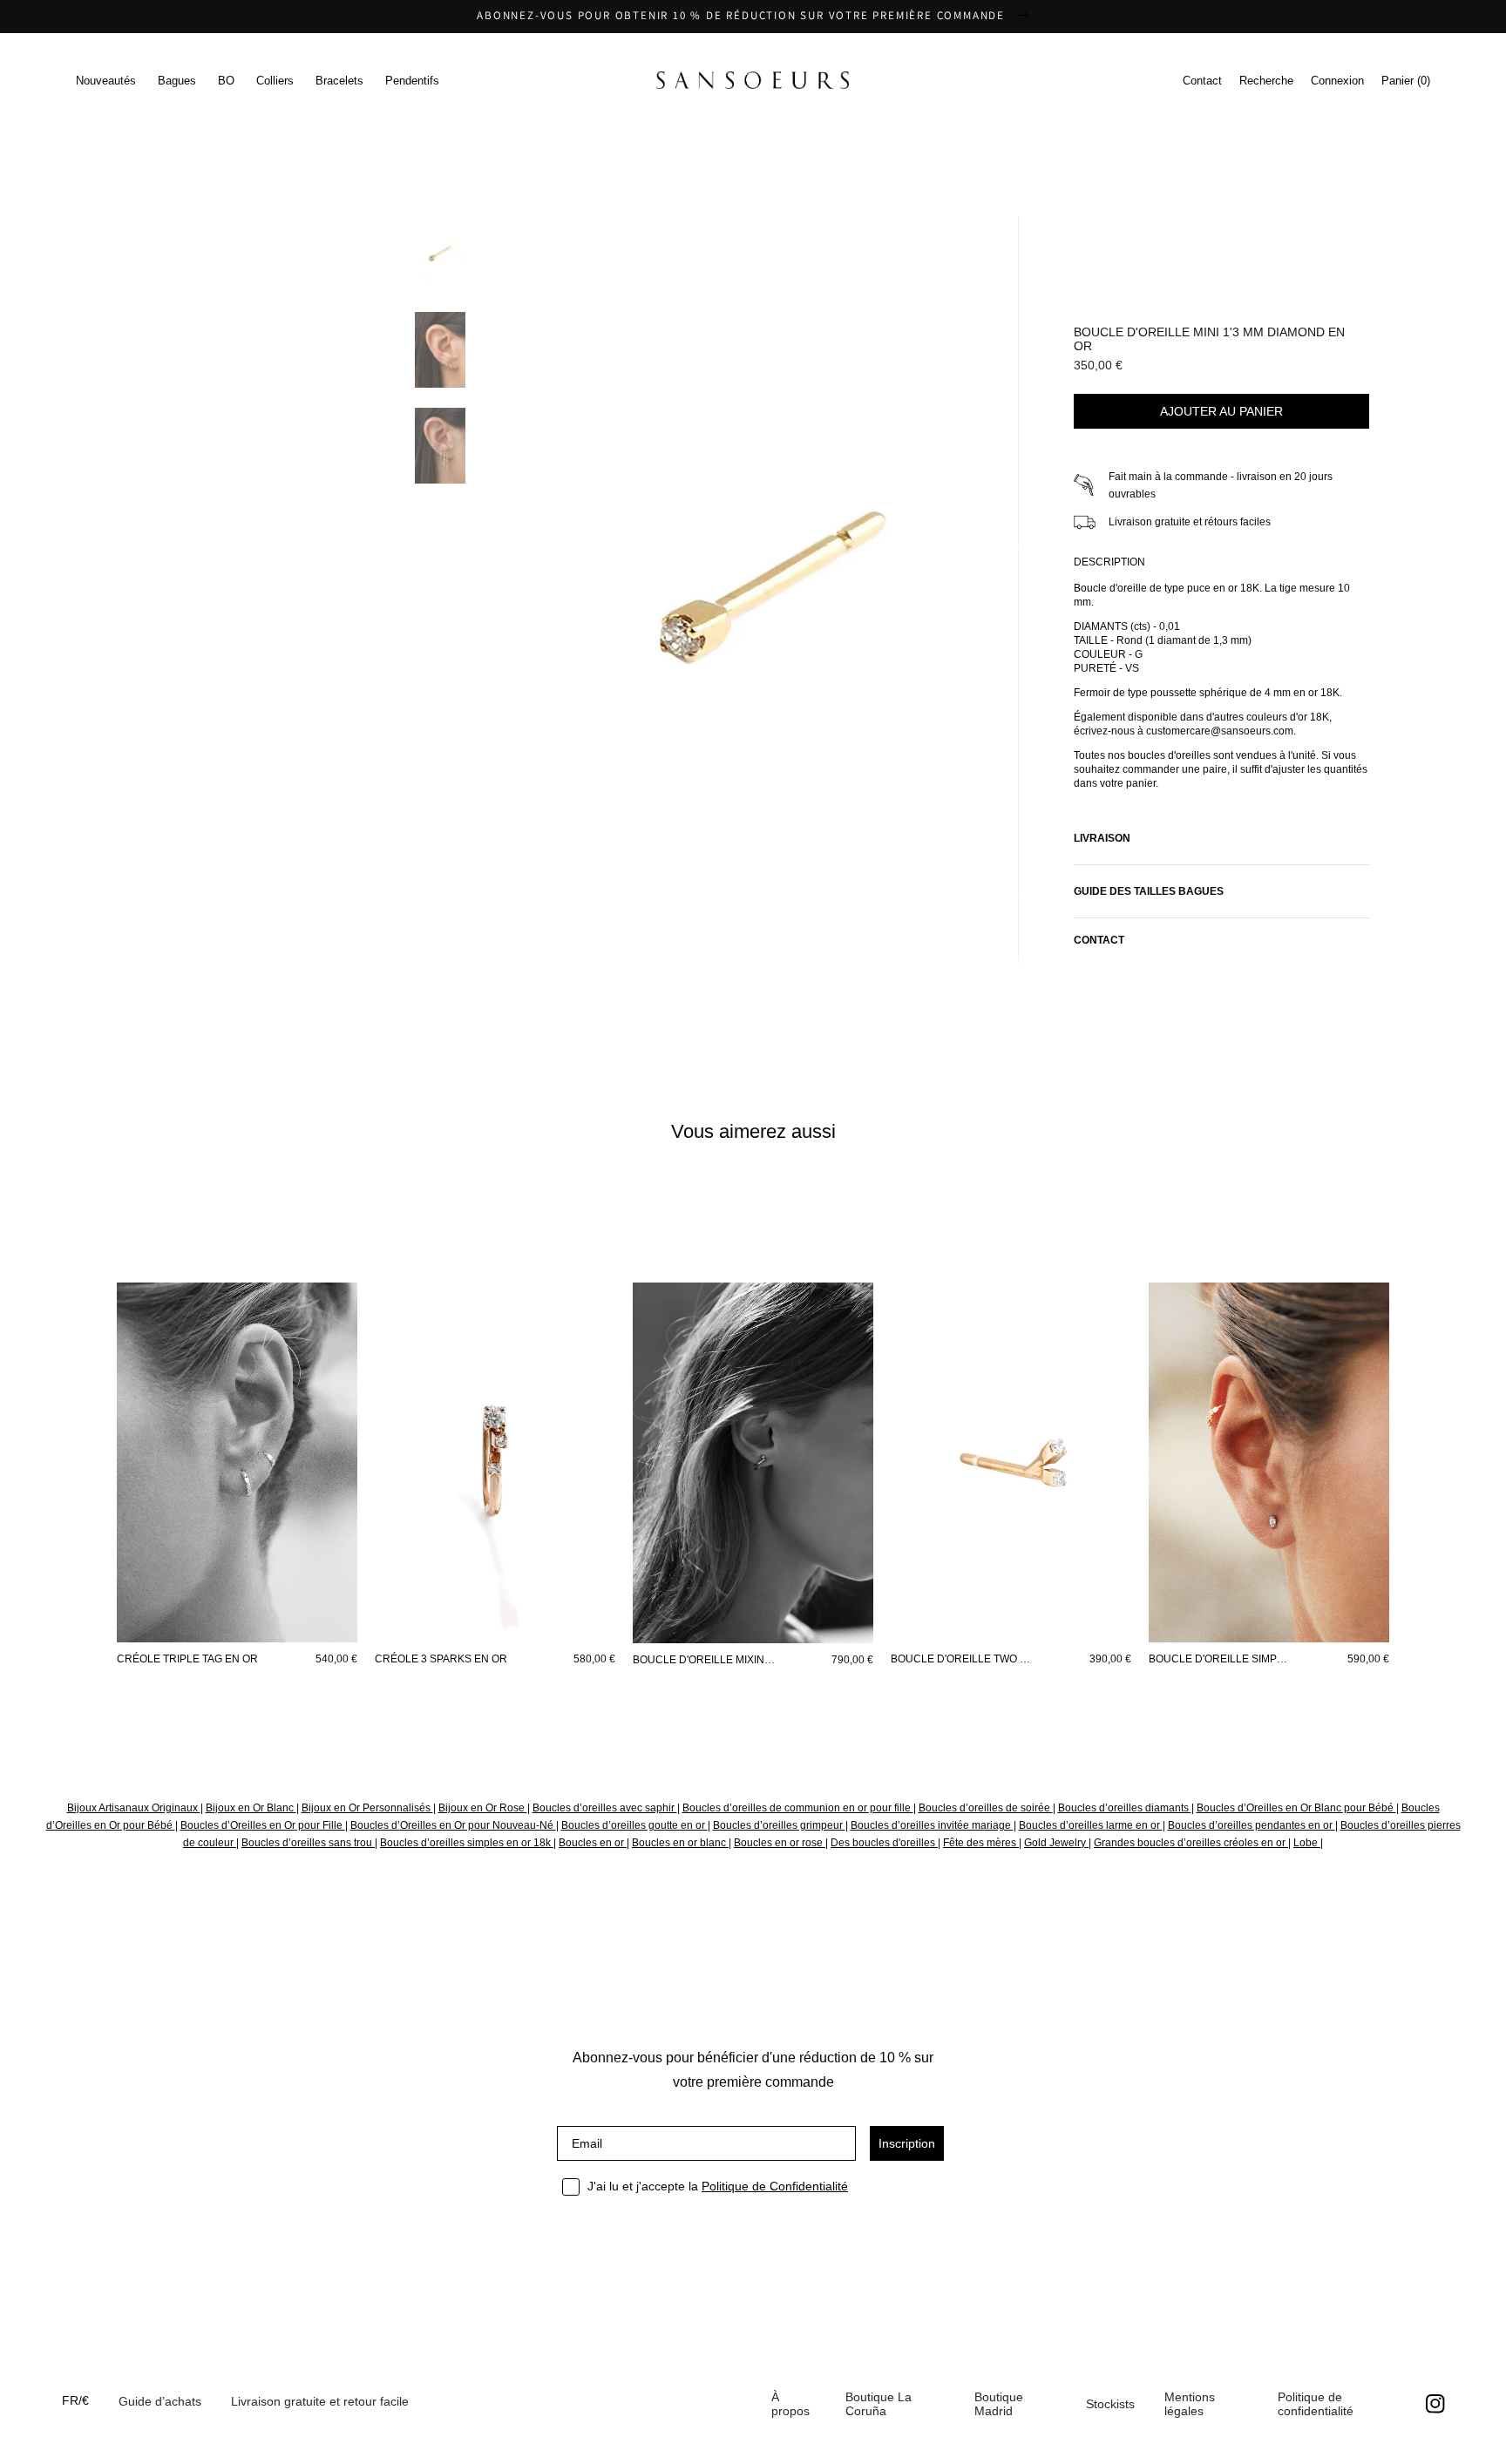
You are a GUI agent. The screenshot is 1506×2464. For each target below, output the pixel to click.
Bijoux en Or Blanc (251, 1808)
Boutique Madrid (999, 2404)
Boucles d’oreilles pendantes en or (1252, 1825)
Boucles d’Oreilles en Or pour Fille (263, 1825)
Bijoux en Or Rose (483, 1808)
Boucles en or (593, 1843)
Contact (1202, 81)
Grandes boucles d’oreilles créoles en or (1191, 1843)
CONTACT (1099, 940)
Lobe (1307, 1843)
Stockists (1110, 2404)
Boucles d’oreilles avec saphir (605, 1808)
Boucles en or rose (780, 1843)
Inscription (907, 2143)
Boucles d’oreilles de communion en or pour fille (798, 1808)
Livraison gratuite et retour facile (320, 2401)
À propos (790, 2404)
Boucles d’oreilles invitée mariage (932, 1825)
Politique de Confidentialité (775, 2186)
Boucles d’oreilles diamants (1125, 1808)
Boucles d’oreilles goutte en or (634, 1825)
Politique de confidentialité (1316, 2404)
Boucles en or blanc (680, 1843)
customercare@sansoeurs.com (719, 205)
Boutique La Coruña (878, 2404)
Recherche (1266, 81)
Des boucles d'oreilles (884, 1843)
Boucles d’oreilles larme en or (1091, 1825)
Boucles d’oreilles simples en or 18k (467, 1843)
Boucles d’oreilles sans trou (308, 1843)
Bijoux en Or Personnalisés (367, 1808)
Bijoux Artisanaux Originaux (134, 1808)
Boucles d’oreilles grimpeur (779, 1825)
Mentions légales (1190, 2404)
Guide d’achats (160, 2401)
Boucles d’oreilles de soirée (986, 1808)
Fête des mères (981, 1843)
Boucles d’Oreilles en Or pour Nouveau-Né (453, 1825)
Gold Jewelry (1056, 1843)
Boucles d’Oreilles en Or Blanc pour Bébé (1296, 1808)
